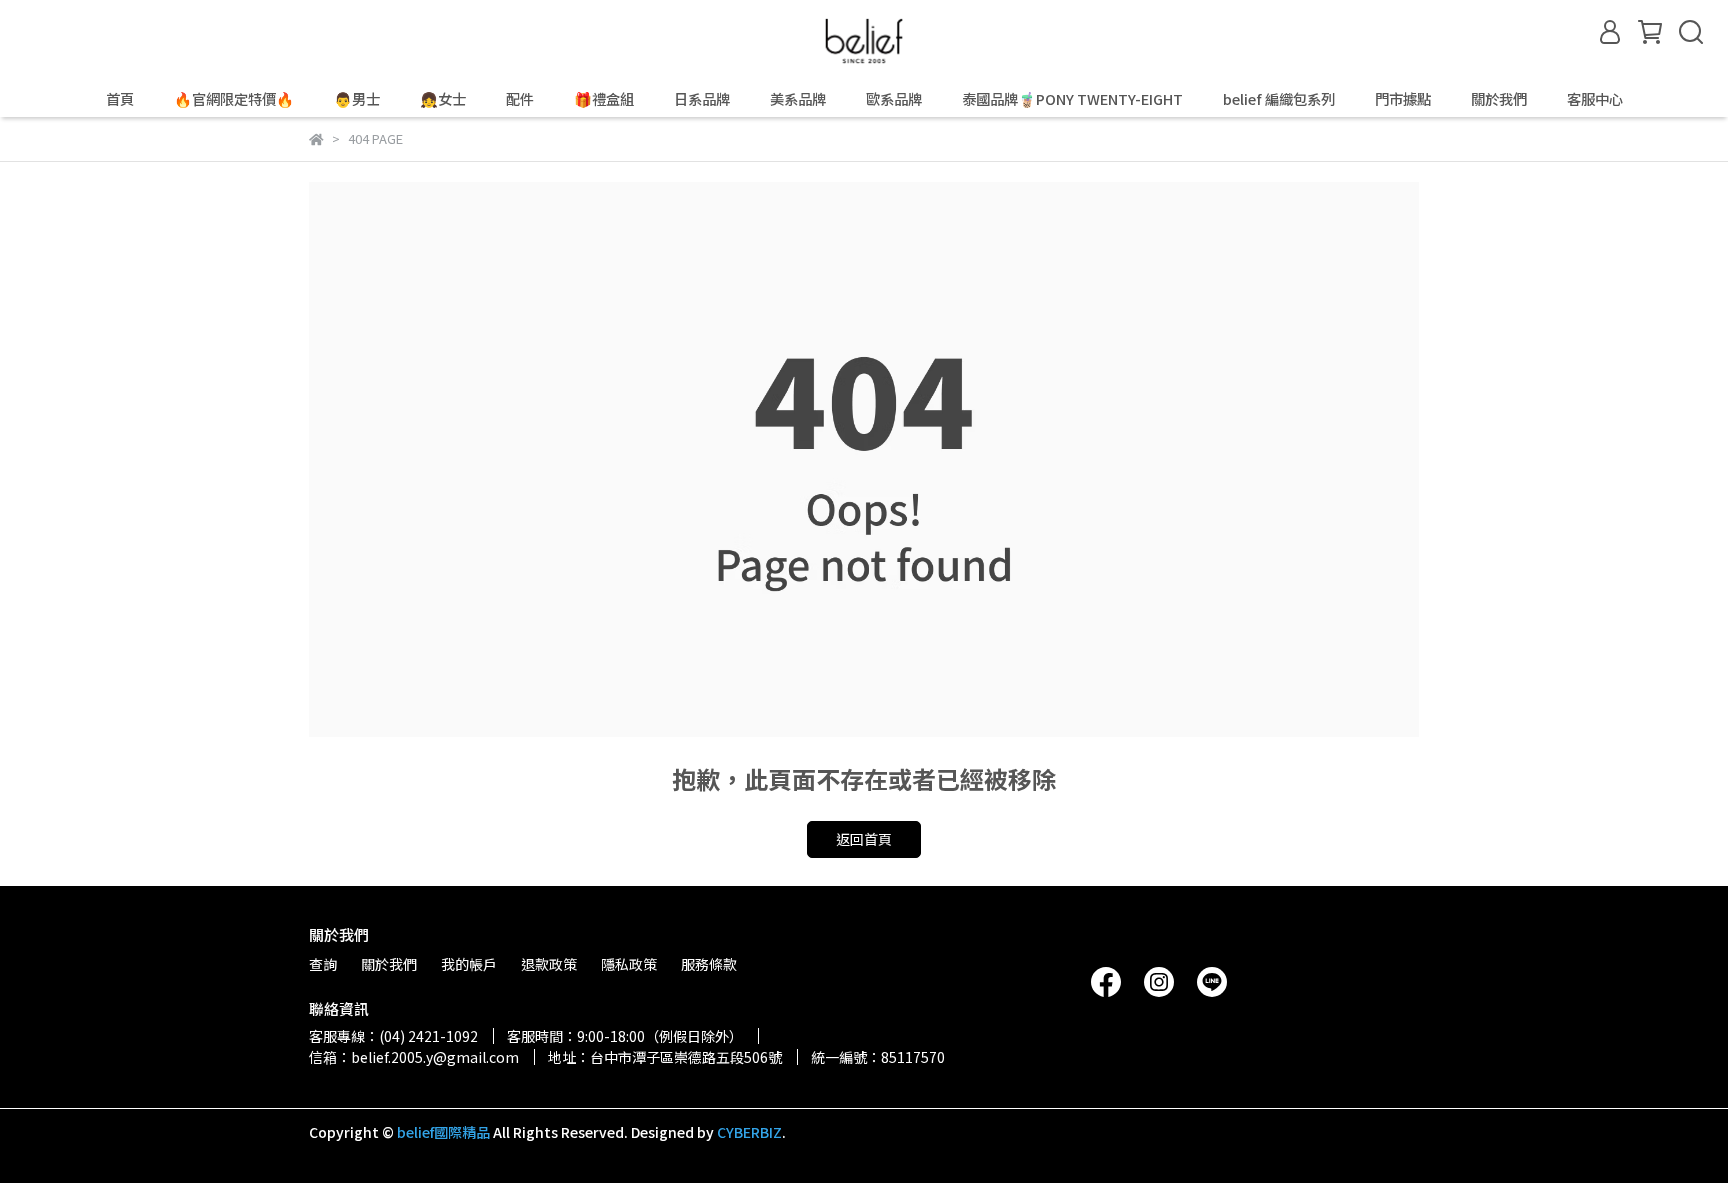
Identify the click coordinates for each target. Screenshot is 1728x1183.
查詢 (323, 964)
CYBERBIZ (749, 1132)
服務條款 (709, 964)
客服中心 (1595, 99)
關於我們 (1499, 99)
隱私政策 (629, 964)
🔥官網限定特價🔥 (234, 99)
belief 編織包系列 (1279, 99)
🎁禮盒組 (604, 99)
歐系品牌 (894, 99)
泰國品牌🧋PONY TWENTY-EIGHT (1072, 99)
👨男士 (357, 99)
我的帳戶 (469, 964)
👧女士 (443, 99)
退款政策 (549, 964)
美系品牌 (798, 99)
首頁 (120, 99)
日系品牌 (702, 99)
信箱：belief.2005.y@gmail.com (414, 1057)
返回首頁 (864, 839)
